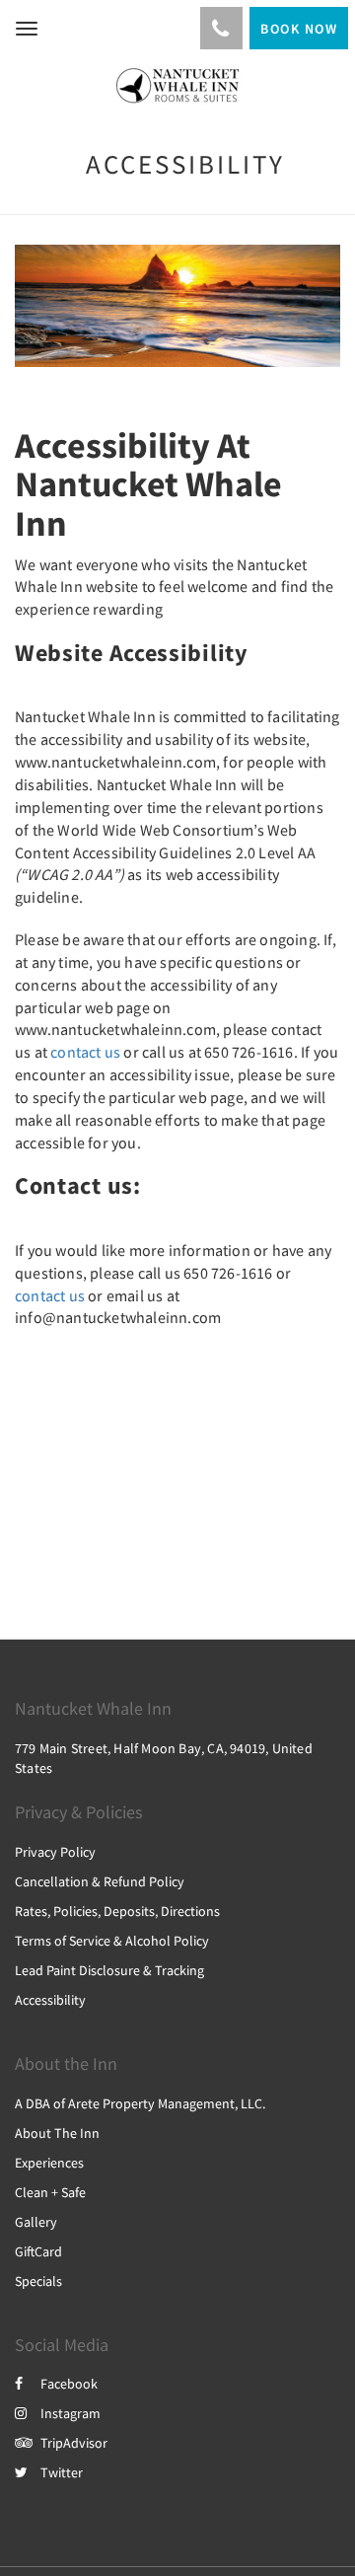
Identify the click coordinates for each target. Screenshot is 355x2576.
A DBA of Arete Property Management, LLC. (140, 2103)
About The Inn (57, 2133)
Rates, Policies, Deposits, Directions (117, 1911)
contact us (85, 1052)
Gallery (36, 2222)
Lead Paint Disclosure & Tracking (109, 1970)
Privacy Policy (55, 1852)
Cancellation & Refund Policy (100, 1881)
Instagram (71, 2413)
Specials (38, 2281)
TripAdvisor (74, 2443)
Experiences (49, 2163)
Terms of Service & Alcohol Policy (112, 1941)
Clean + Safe (50, 2192)
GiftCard (38, 2251)
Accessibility (50, 2000)
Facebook (69, 2384)
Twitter (62, 2472)
